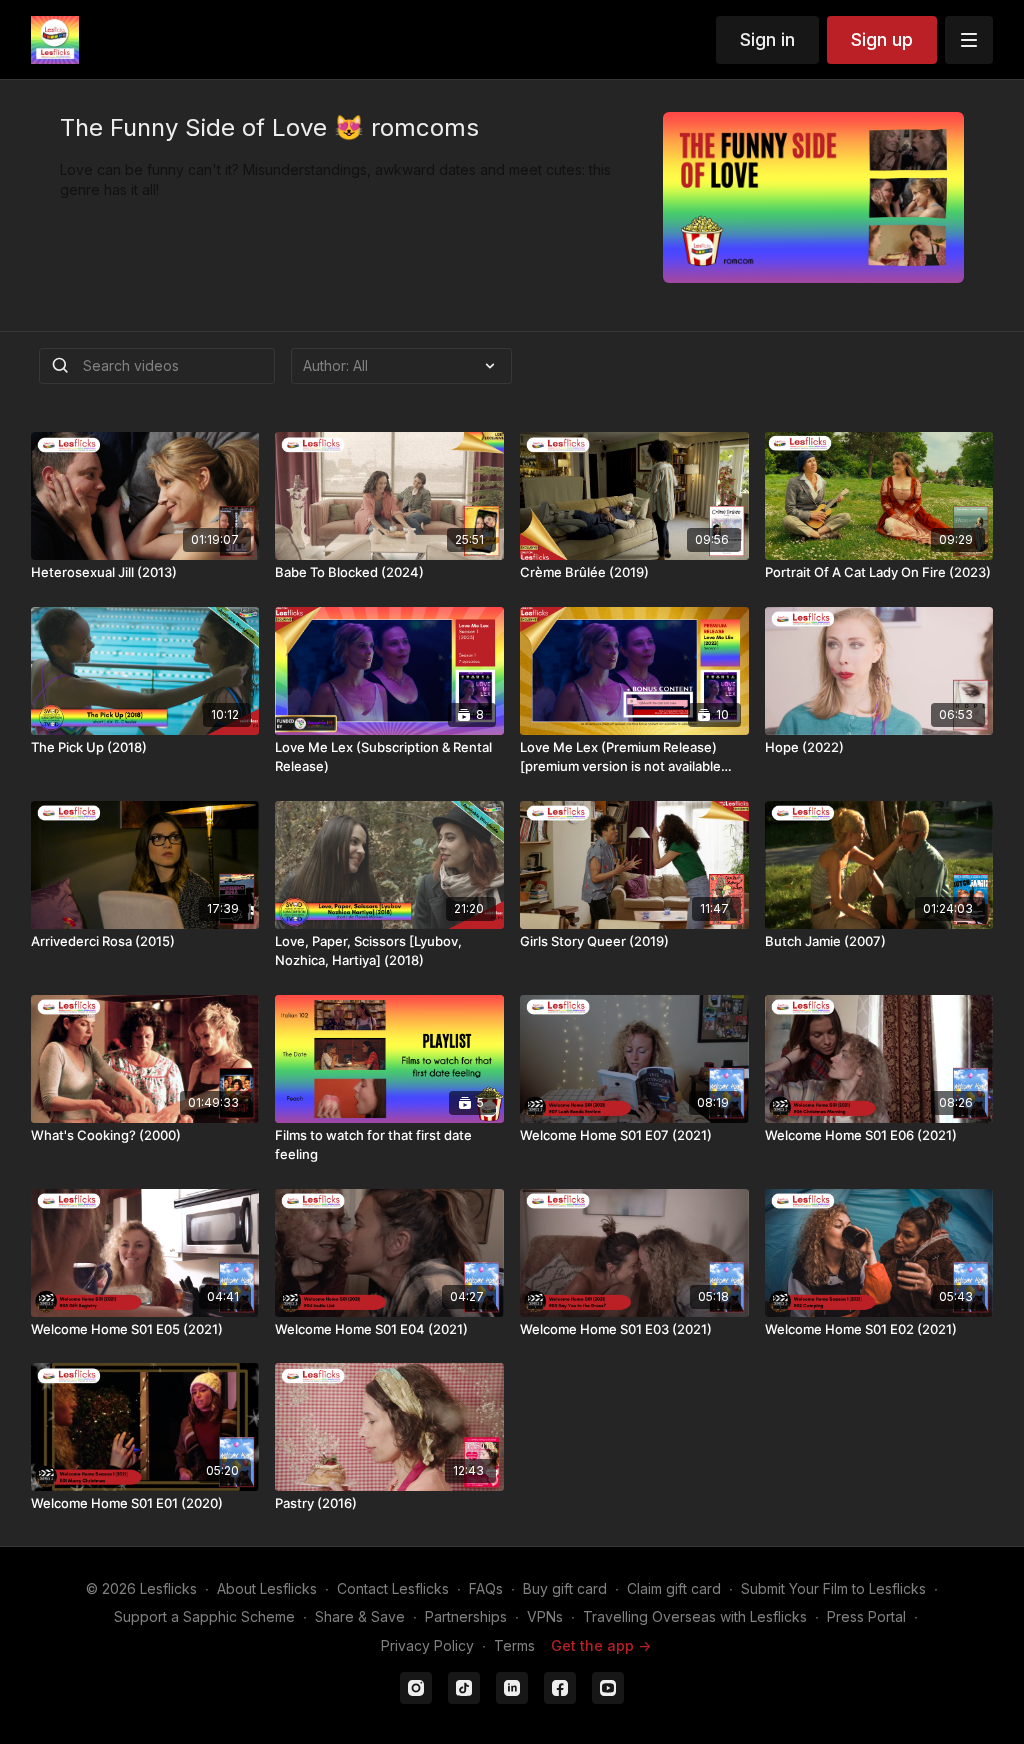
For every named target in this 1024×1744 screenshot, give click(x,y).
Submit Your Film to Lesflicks (833, 1588)
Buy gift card (565, 1588)
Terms (514, 1645)
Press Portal (866, 1616)
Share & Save (360, 1616)
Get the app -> (601, 1645)
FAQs (486, 1588)
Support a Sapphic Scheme (204, 1616)
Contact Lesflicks (393, 1588)
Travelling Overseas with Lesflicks (695, 1616)
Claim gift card (674, 1588)
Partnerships (466, 1616)
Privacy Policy (427, 1645)
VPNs (545, 1616)
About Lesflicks (267, 1588)
